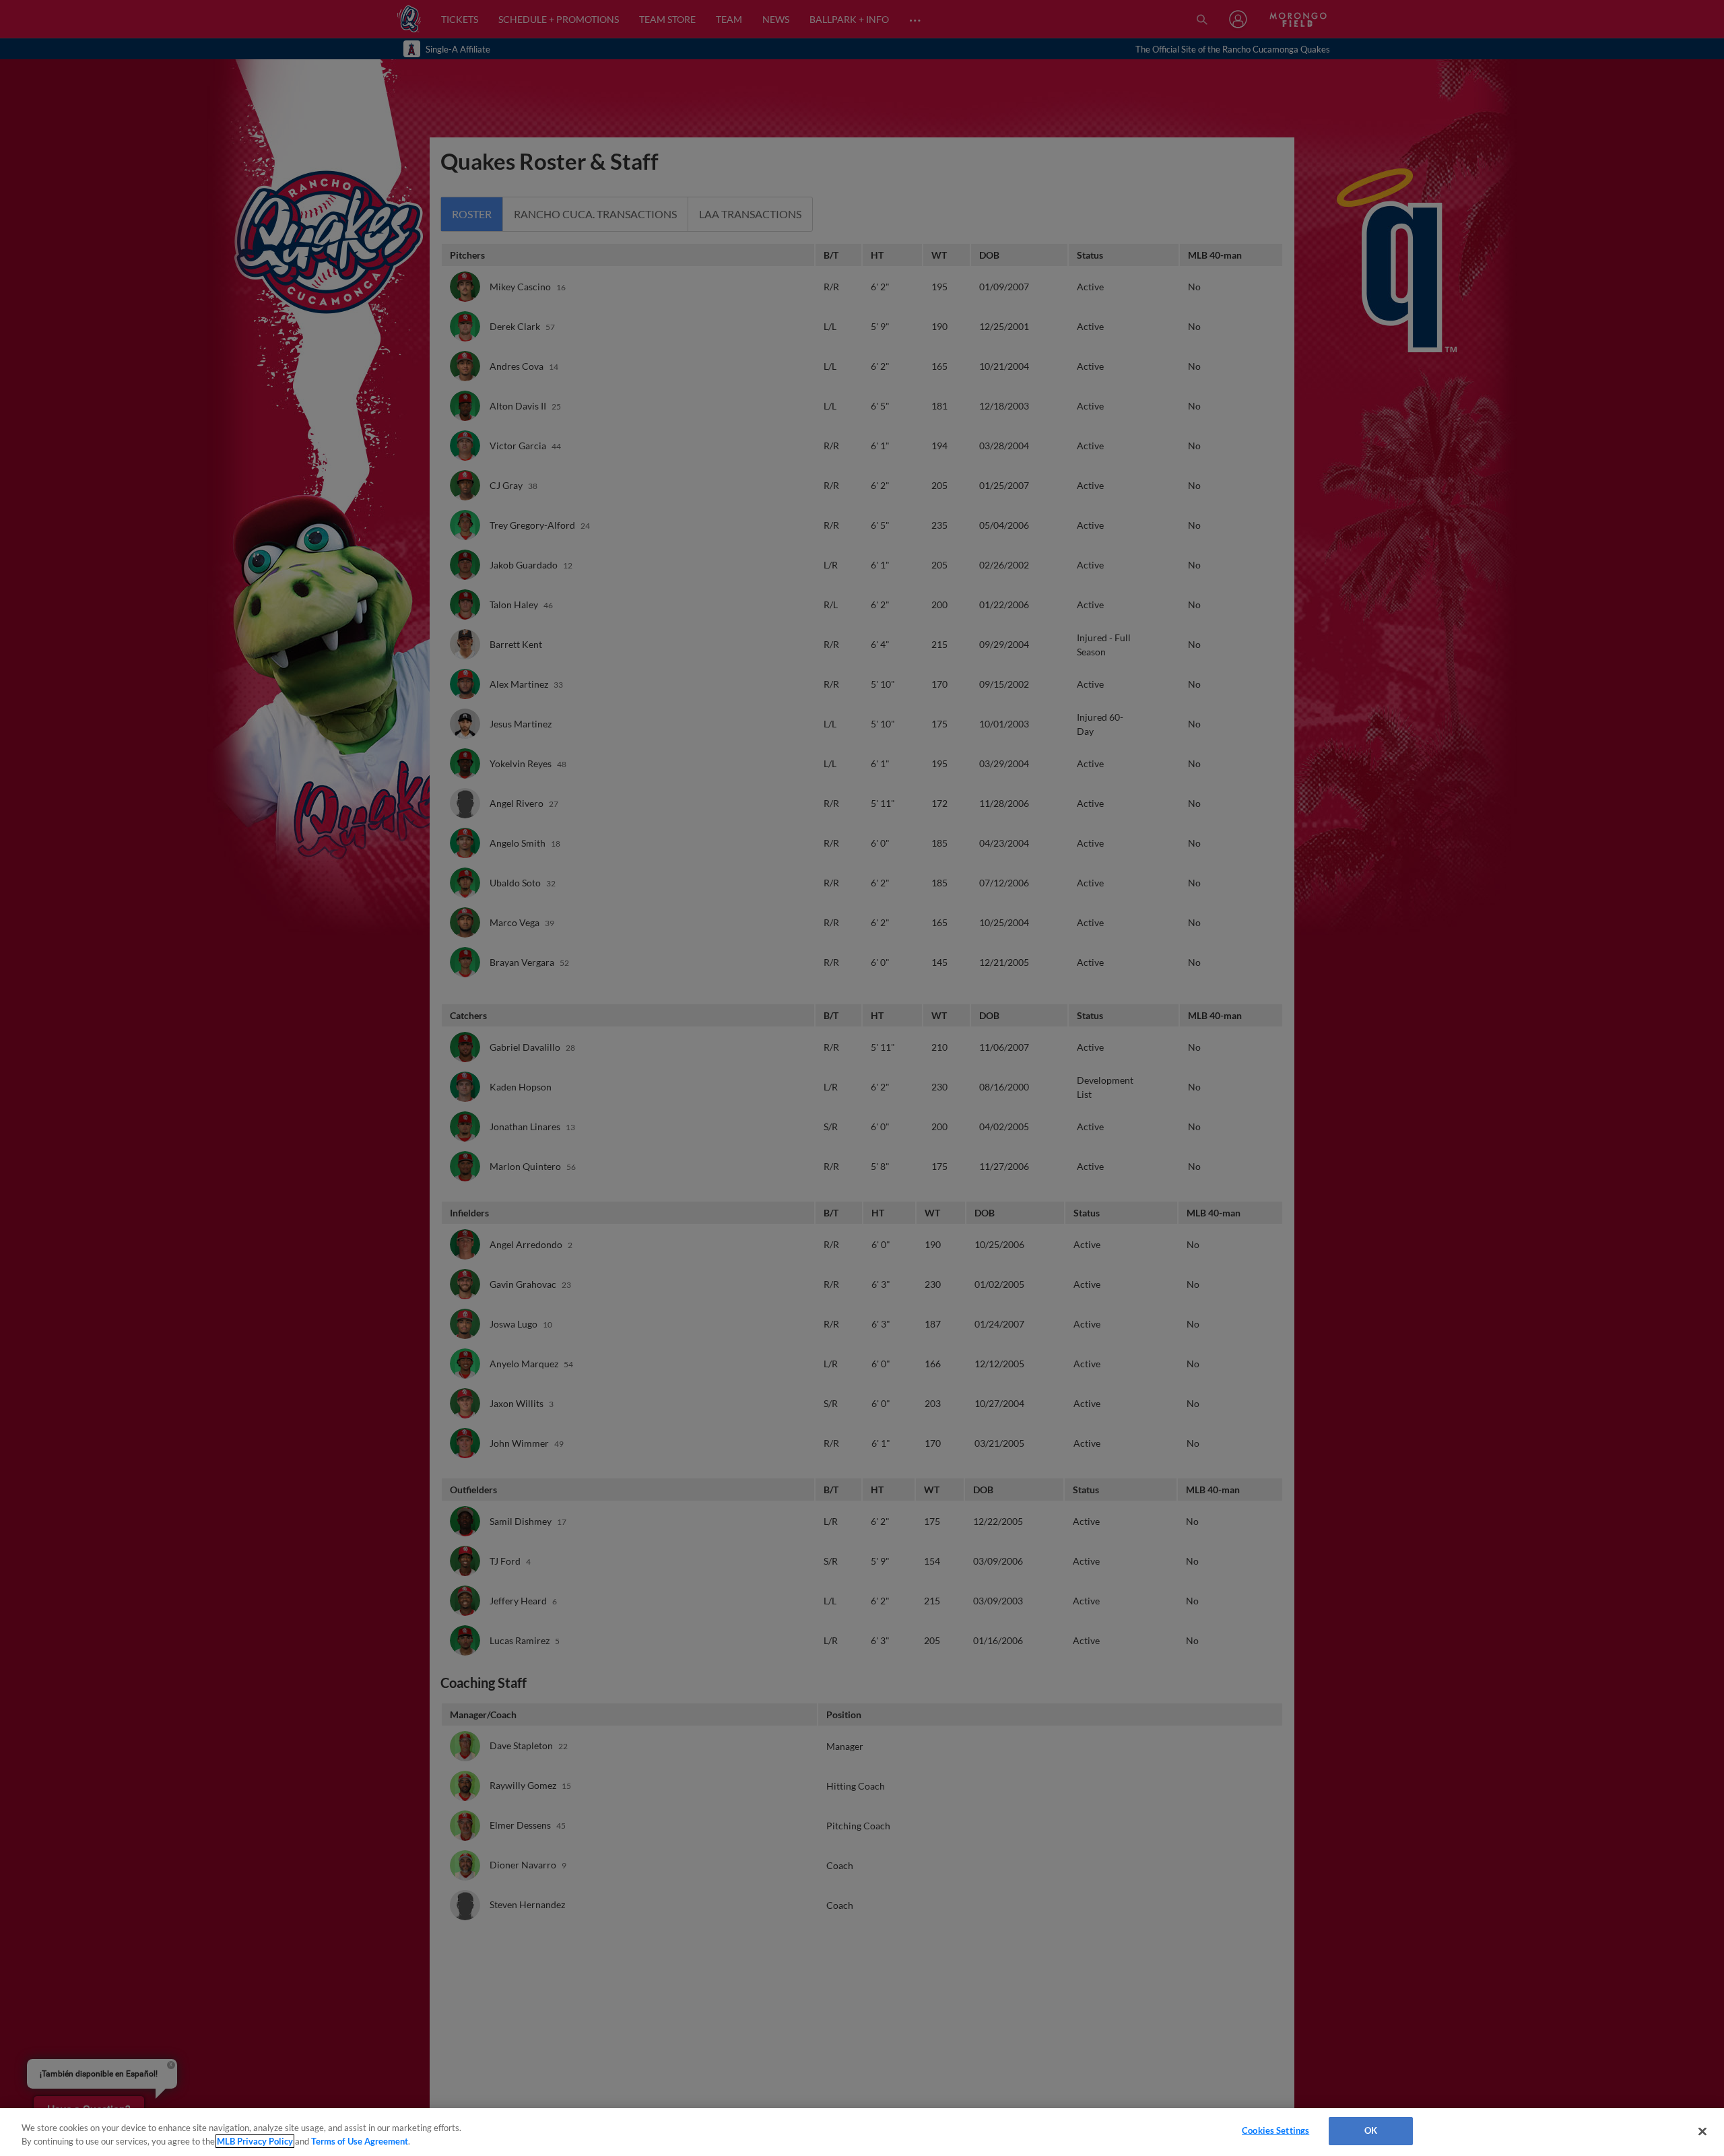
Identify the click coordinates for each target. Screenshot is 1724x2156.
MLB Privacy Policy (255, 2141)
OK (1371, 2130)
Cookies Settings (1275, 2130)
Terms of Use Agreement (360, 2141)
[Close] (1702, 2131)
